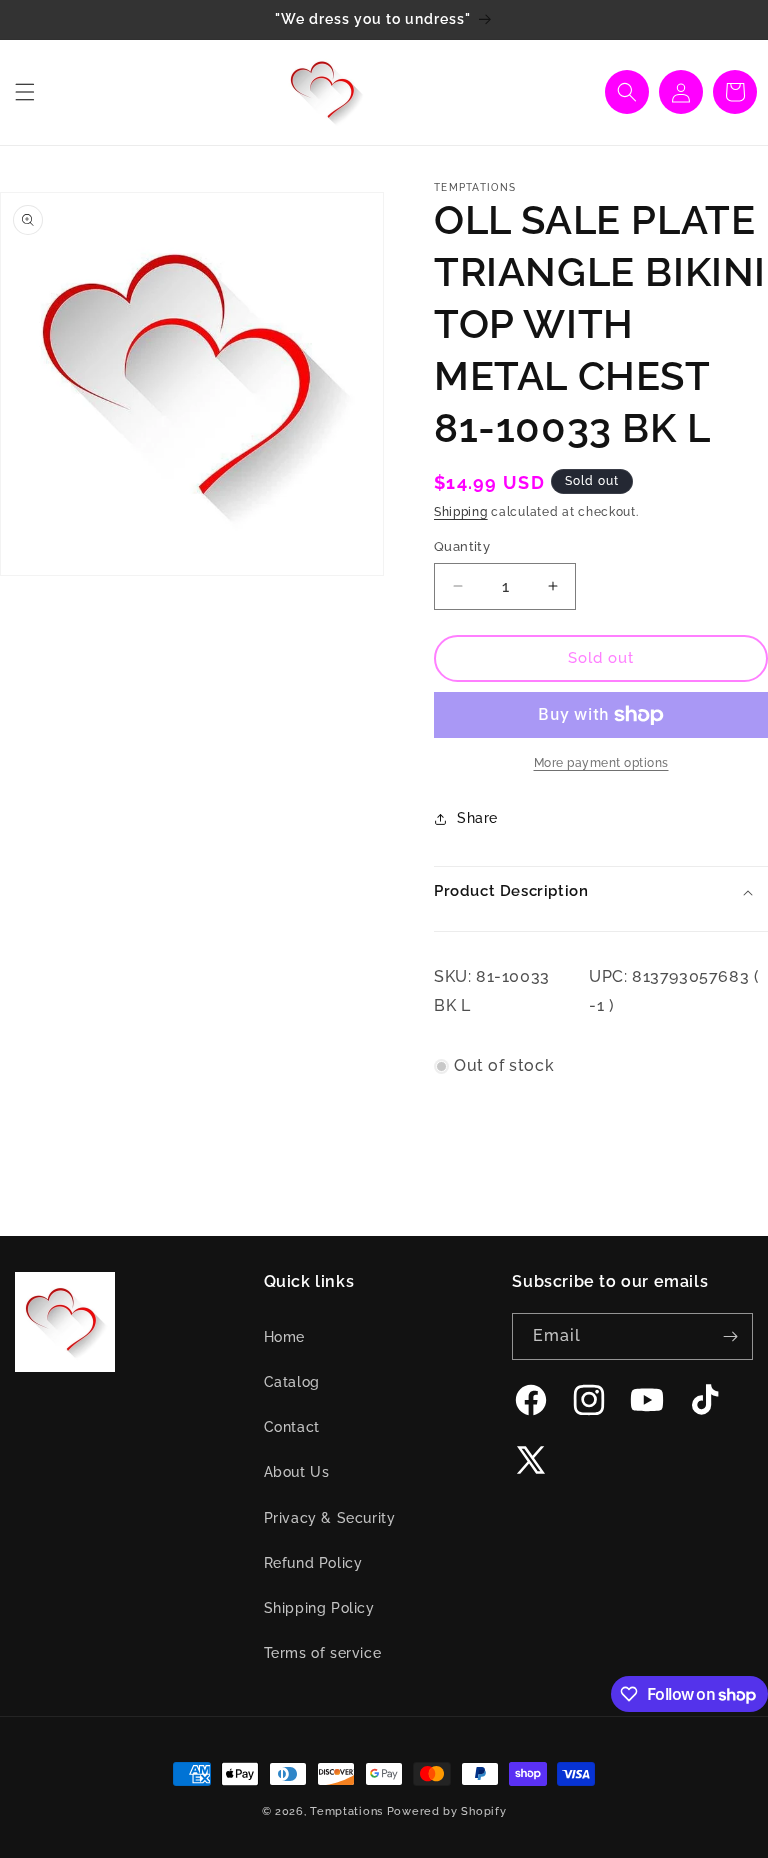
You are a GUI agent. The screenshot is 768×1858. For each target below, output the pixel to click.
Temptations (346, 1811)
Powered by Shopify (447, 1811)
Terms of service (323, 1653)
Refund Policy (313, 1563)
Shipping (461, 512)
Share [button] (477, 818)
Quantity (462, 546)
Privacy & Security (330, 1518)
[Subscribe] (730, 1336)
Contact (292, 1427)
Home (284, 1337)
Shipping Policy (319, 1608)
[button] (25, 92)
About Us (297, 1472)
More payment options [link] (601, 763)
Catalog (292, 1382)
